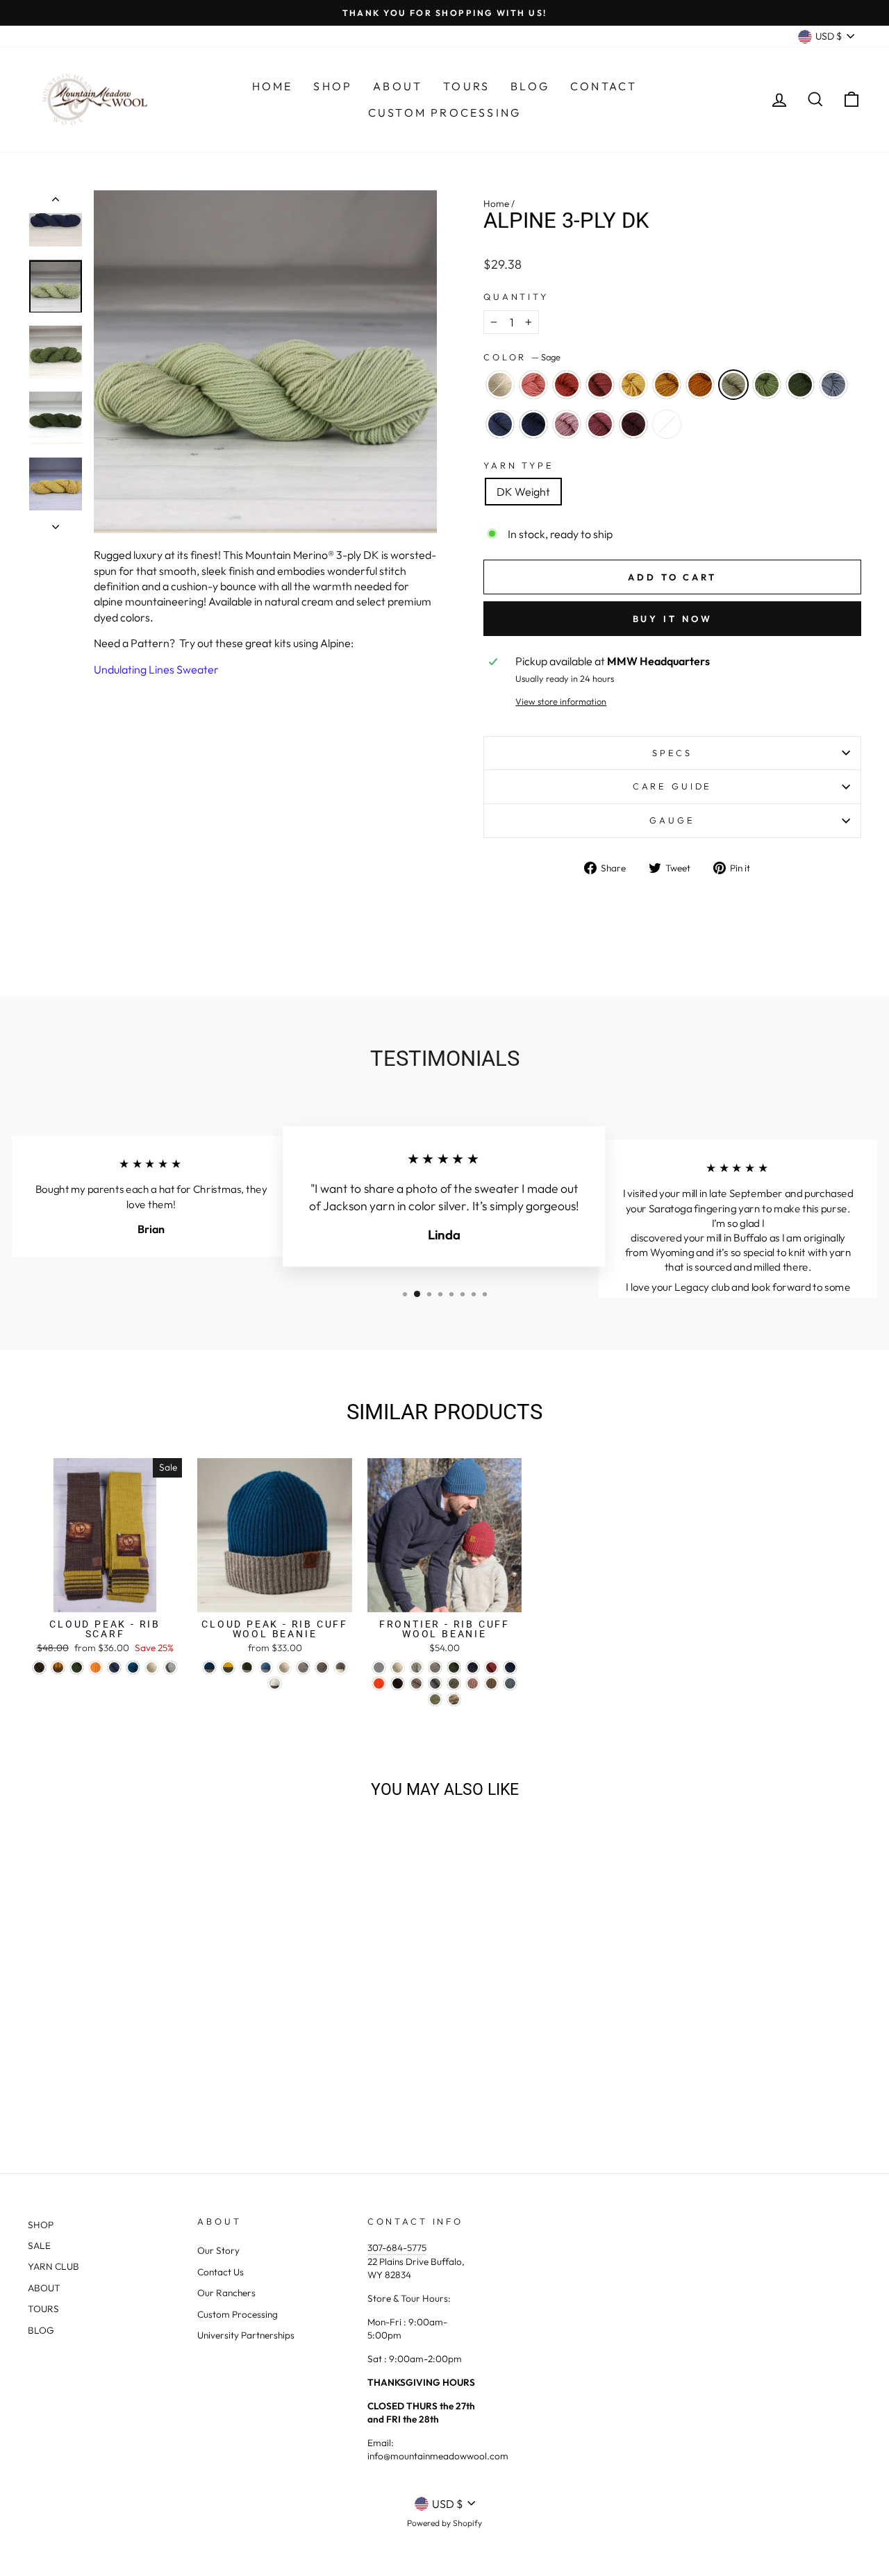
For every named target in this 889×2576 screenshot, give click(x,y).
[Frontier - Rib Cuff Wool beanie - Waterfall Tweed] (510, 1683)
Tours (466, 86)
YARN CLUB (53, 2266)
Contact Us (221, 2272)
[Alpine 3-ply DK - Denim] (89, 2091)
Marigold (667, 385)
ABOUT (44, 2288)
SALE (39, 2245)
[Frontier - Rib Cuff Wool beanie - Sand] (416, 1683)
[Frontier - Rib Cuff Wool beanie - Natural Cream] (398, 1667)
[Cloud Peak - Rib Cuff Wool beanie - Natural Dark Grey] (322, 1667)
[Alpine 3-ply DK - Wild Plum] (145, 2091)
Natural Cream (500, 385)
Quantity (516, 296)
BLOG (41, 2330)
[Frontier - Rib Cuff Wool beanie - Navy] (473, 1667)
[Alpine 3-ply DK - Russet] (98, 2075)
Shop (333, 86)
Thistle (567, 424)
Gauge (672, 820)
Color (522, 357)
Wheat (633, 385)
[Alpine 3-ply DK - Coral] (61, 2075)
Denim (500, 424)
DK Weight (523, 492)
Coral (533, 385)
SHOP (41, 2225)
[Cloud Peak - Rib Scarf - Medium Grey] (171, 1667)
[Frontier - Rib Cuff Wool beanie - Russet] (491, 1667)
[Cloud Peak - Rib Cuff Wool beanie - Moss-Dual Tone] (247, 1667)
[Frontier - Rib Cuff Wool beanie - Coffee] (398, 1683)
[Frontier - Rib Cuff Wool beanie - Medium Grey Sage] (454, 1683)
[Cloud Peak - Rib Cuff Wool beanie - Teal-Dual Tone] (209, 1667)
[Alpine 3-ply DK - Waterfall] (70, 2091)
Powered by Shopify (444, 2523)
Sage (733, 385)
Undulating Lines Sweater (156, 669)
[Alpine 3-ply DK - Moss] (211, 2075)
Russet (600, 385)
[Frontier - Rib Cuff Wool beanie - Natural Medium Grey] (435, 1667)
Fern (767, 385)
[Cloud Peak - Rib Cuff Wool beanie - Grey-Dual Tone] (341, 1667)
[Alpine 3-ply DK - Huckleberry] (164, 2091)
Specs (672, 753)
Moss (800, 385)
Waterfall (833, 385)
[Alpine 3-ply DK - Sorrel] (155, 2075)
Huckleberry (633, 424)
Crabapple (567, 385)
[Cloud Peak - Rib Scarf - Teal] (133, 1667)
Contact (604, 86)
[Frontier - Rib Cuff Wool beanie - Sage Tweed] (435, 1699)
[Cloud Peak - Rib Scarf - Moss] (77, 1667)
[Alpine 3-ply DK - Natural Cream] (42, 2075)
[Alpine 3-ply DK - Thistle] (126, 2091)
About (398, 86)
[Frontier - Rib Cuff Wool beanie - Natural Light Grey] (416, 1667)
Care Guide (672, 786)
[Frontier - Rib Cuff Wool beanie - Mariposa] (454, 1699)
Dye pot (667, 424)
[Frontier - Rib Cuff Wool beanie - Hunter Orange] (379, 1683)
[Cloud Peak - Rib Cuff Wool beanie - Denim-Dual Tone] (266, 1667)
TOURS (43, 2309)
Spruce (533, 424)
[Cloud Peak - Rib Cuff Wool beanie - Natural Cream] (284, 1667)
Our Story (218, 2250)
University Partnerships (246, 2335)
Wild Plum (600, 424)
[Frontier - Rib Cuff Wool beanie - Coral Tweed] (473, 1683)
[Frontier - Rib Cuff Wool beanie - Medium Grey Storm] (435, 1683)
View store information (561, 701)
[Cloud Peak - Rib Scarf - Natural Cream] (152, 1667)
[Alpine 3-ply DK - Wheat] (117, 2075)
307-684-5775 (397, 2248)
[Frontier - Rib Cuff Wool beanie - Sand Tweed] (491, 1683)
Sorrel (700, 385)
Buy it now (673, 619)
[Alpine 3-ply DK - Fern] (192, 2075)
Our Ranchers (226, 2293)
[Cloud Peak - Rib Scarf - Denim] (114, 1667)
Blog (530, 86)
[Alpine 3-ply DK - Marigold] (136, 2075)
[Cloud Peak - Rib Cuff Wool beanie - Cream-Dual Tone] (275, 1683)
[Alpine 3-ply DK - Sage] (173, 2075)
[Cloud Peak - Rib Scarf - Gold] (58, 1667)
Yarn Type (519, 465)
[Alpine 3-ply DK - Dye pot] (182, 2091)
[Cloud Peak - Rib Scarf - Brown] (39, 1667)
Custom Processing (444, 112)
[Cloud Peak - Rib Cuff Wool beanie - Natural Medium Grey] (303, 1667)
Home (273, 86)
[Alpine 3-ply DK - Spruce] (107, 2091)
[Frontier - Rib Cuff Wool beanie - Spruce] (510, 1667)
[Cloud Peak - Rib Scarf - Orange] (95, 1667)
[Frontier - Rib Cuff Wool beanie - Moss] (454, 1667)
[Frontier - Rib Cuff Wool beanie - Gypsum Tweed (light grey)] (379, 1667)
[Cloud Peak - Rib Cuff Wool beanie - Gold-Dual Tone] (228, 1667)
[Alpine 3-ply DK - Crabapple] (80, 2075)
